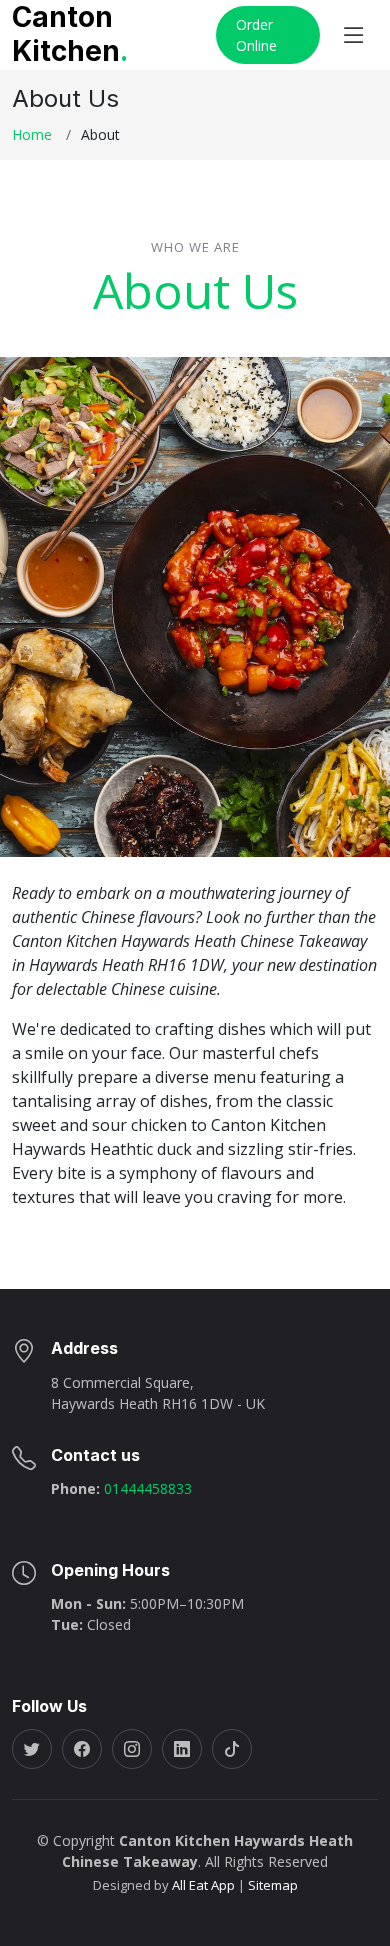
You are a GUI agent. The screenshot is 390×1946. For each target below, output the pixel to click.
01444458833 (146, 1488)
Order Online (256, 35)
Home (32, 134)
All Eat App (203, 1885)
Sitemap (271, 1885)
